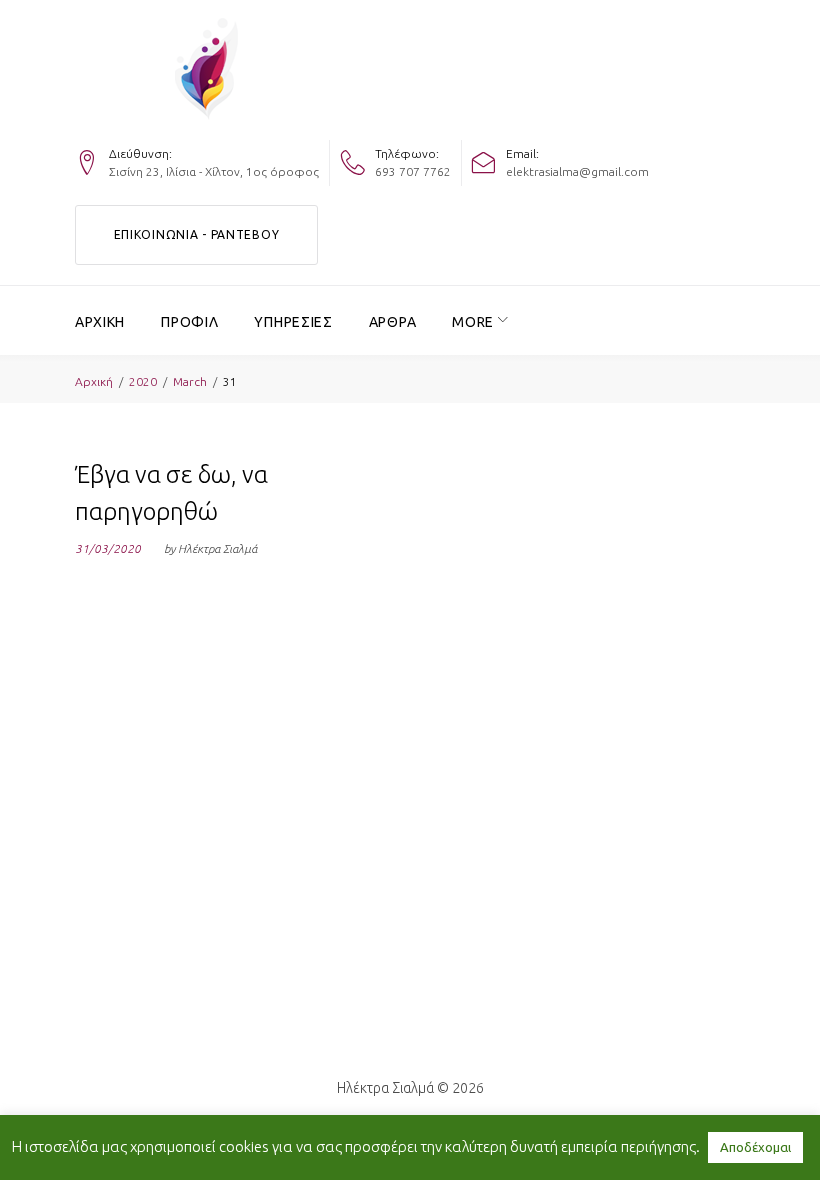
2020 (143, 381)
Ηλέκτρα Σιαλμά (217, 548)
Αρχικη (100, 322)
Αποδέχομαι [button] (755, 1147)
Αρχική (94, 381)
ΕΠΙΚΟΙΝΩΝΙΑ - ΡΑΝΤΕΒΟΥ (197, 234)
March (190, 381)
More (473, 322)
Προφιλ (189, 322)
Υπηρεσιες (293, 322)
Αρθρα (393, 322)
